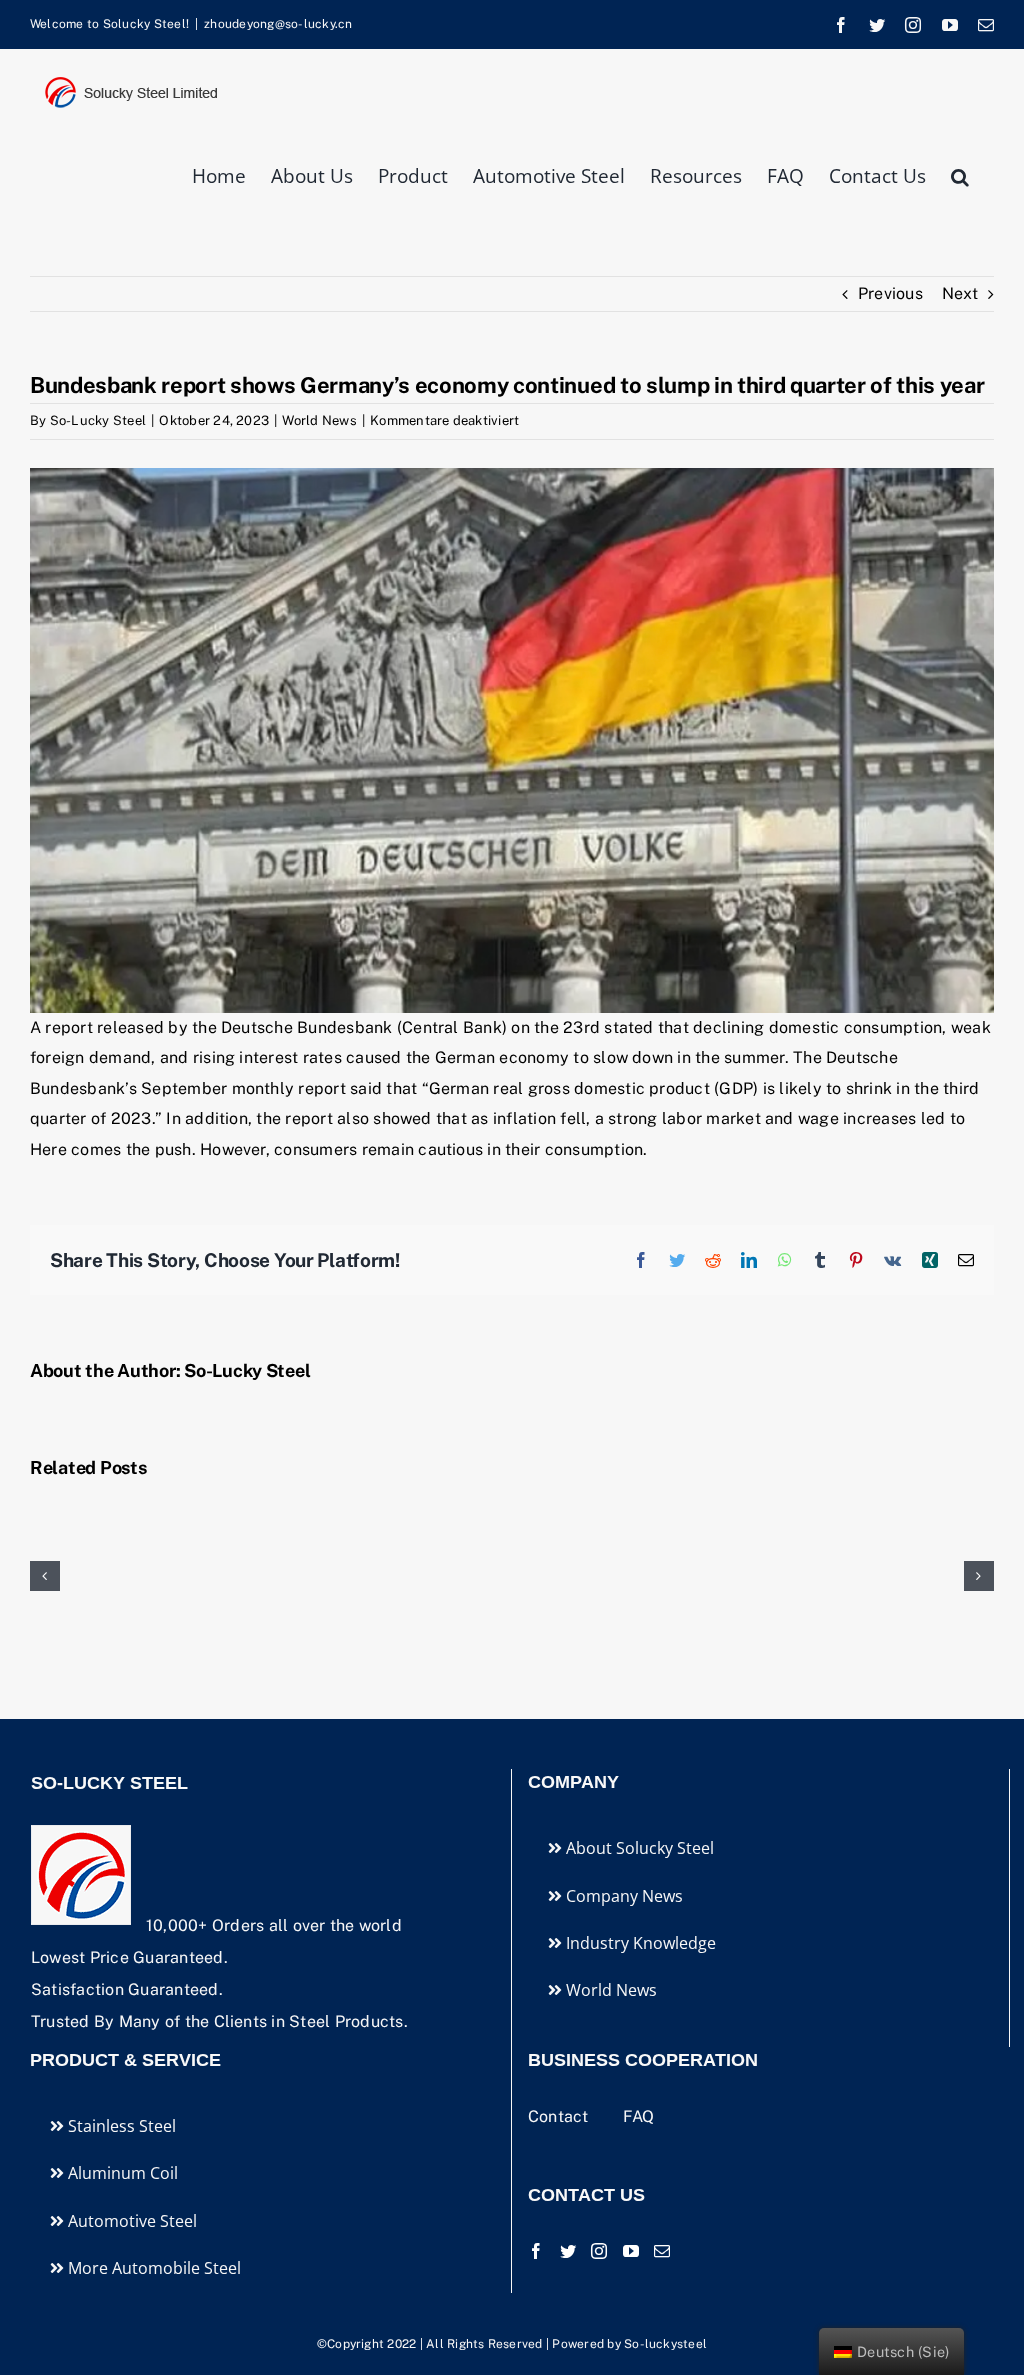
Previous (890, 293)
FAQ (639, 2116)
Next (960, 293)
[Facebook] (536, 2251)
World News (319, 420)
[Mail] (662, 2251)
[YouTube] (631, 2251)
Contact (560, 2116)
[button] (960, 174)
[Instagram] (599, 2251)
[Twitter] (568, 2251)
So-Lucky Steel (98, 420)
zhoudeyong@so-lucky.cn (278, 24)
